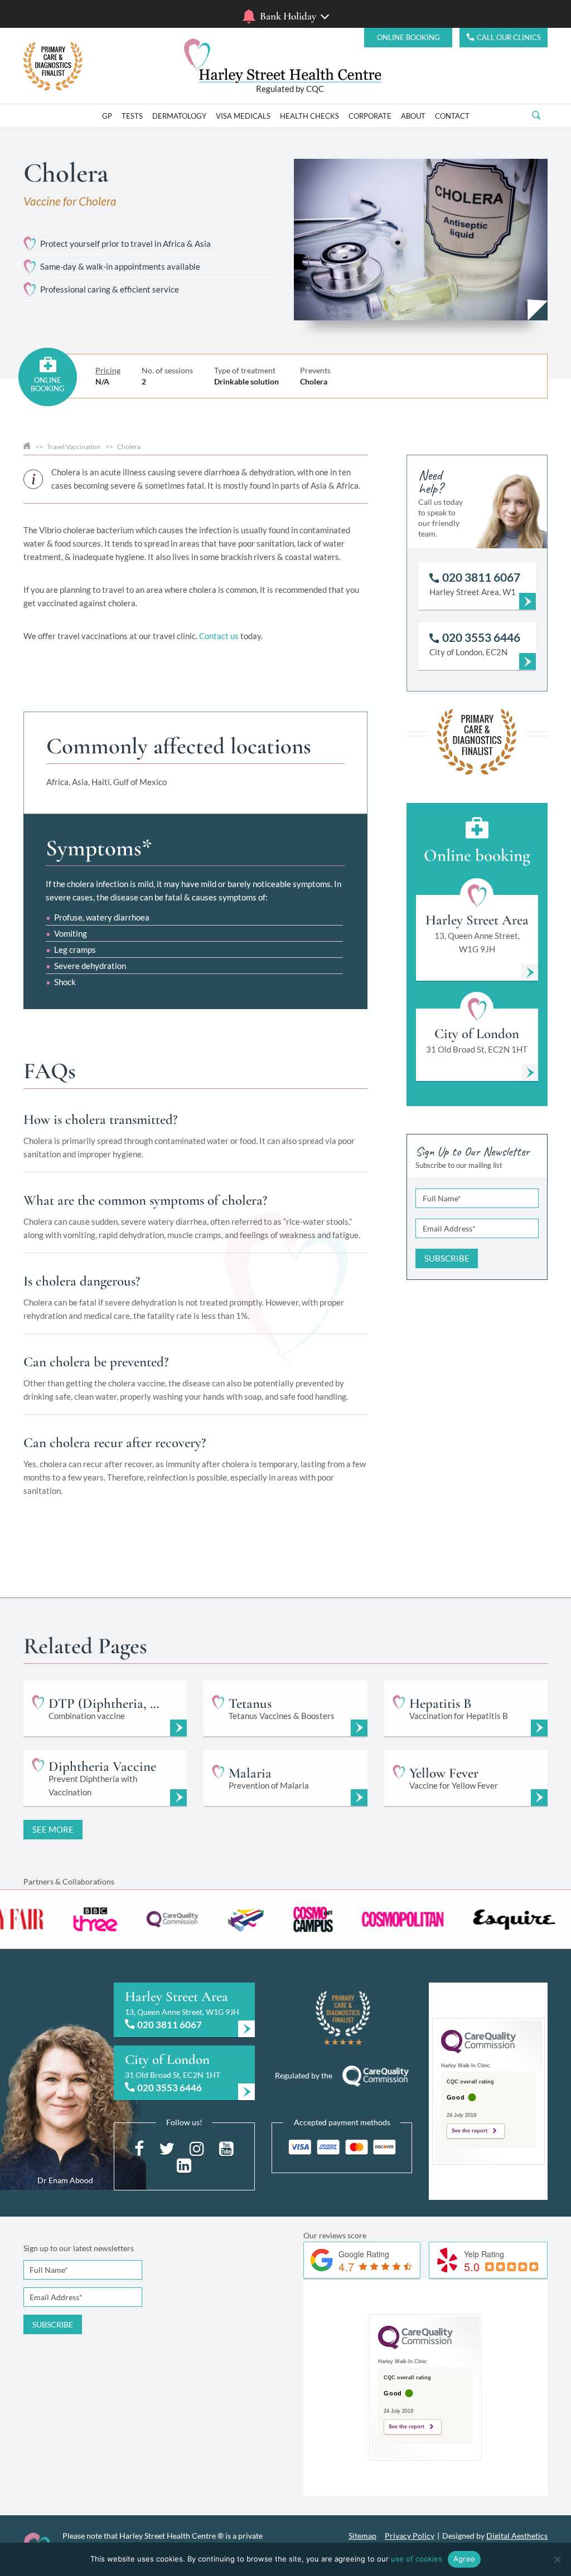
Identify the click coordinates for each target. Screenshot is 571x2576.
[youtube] (226, 2148)
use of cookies (417, 2559)
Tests (132, 116)
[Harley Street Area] (184, 2010)
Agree (464, 2559)
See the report (470, 2131)
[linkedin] (184, 2164)
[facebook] (139, 2148)
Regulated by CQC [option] (290, 89)
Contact (452, 116)
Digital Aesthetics (517, 2536)
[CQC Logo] (478, 2051)
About (413, 116)
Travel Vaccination (74, 447)
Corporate (370, 116)
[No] (557, 2559)
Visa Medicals (243, 116)
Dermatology (179, 116)
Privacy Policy (410, 2536)
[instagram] (197, 2148)
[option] (101, 1919)
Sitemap (362, 2536)
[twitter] (167, 2148)
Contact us (219, 636)
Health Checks (309, 116)
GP (107, 116)
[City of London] (184, 2073)
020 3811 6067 (170, 2025)
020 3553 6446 (170, 2088)
